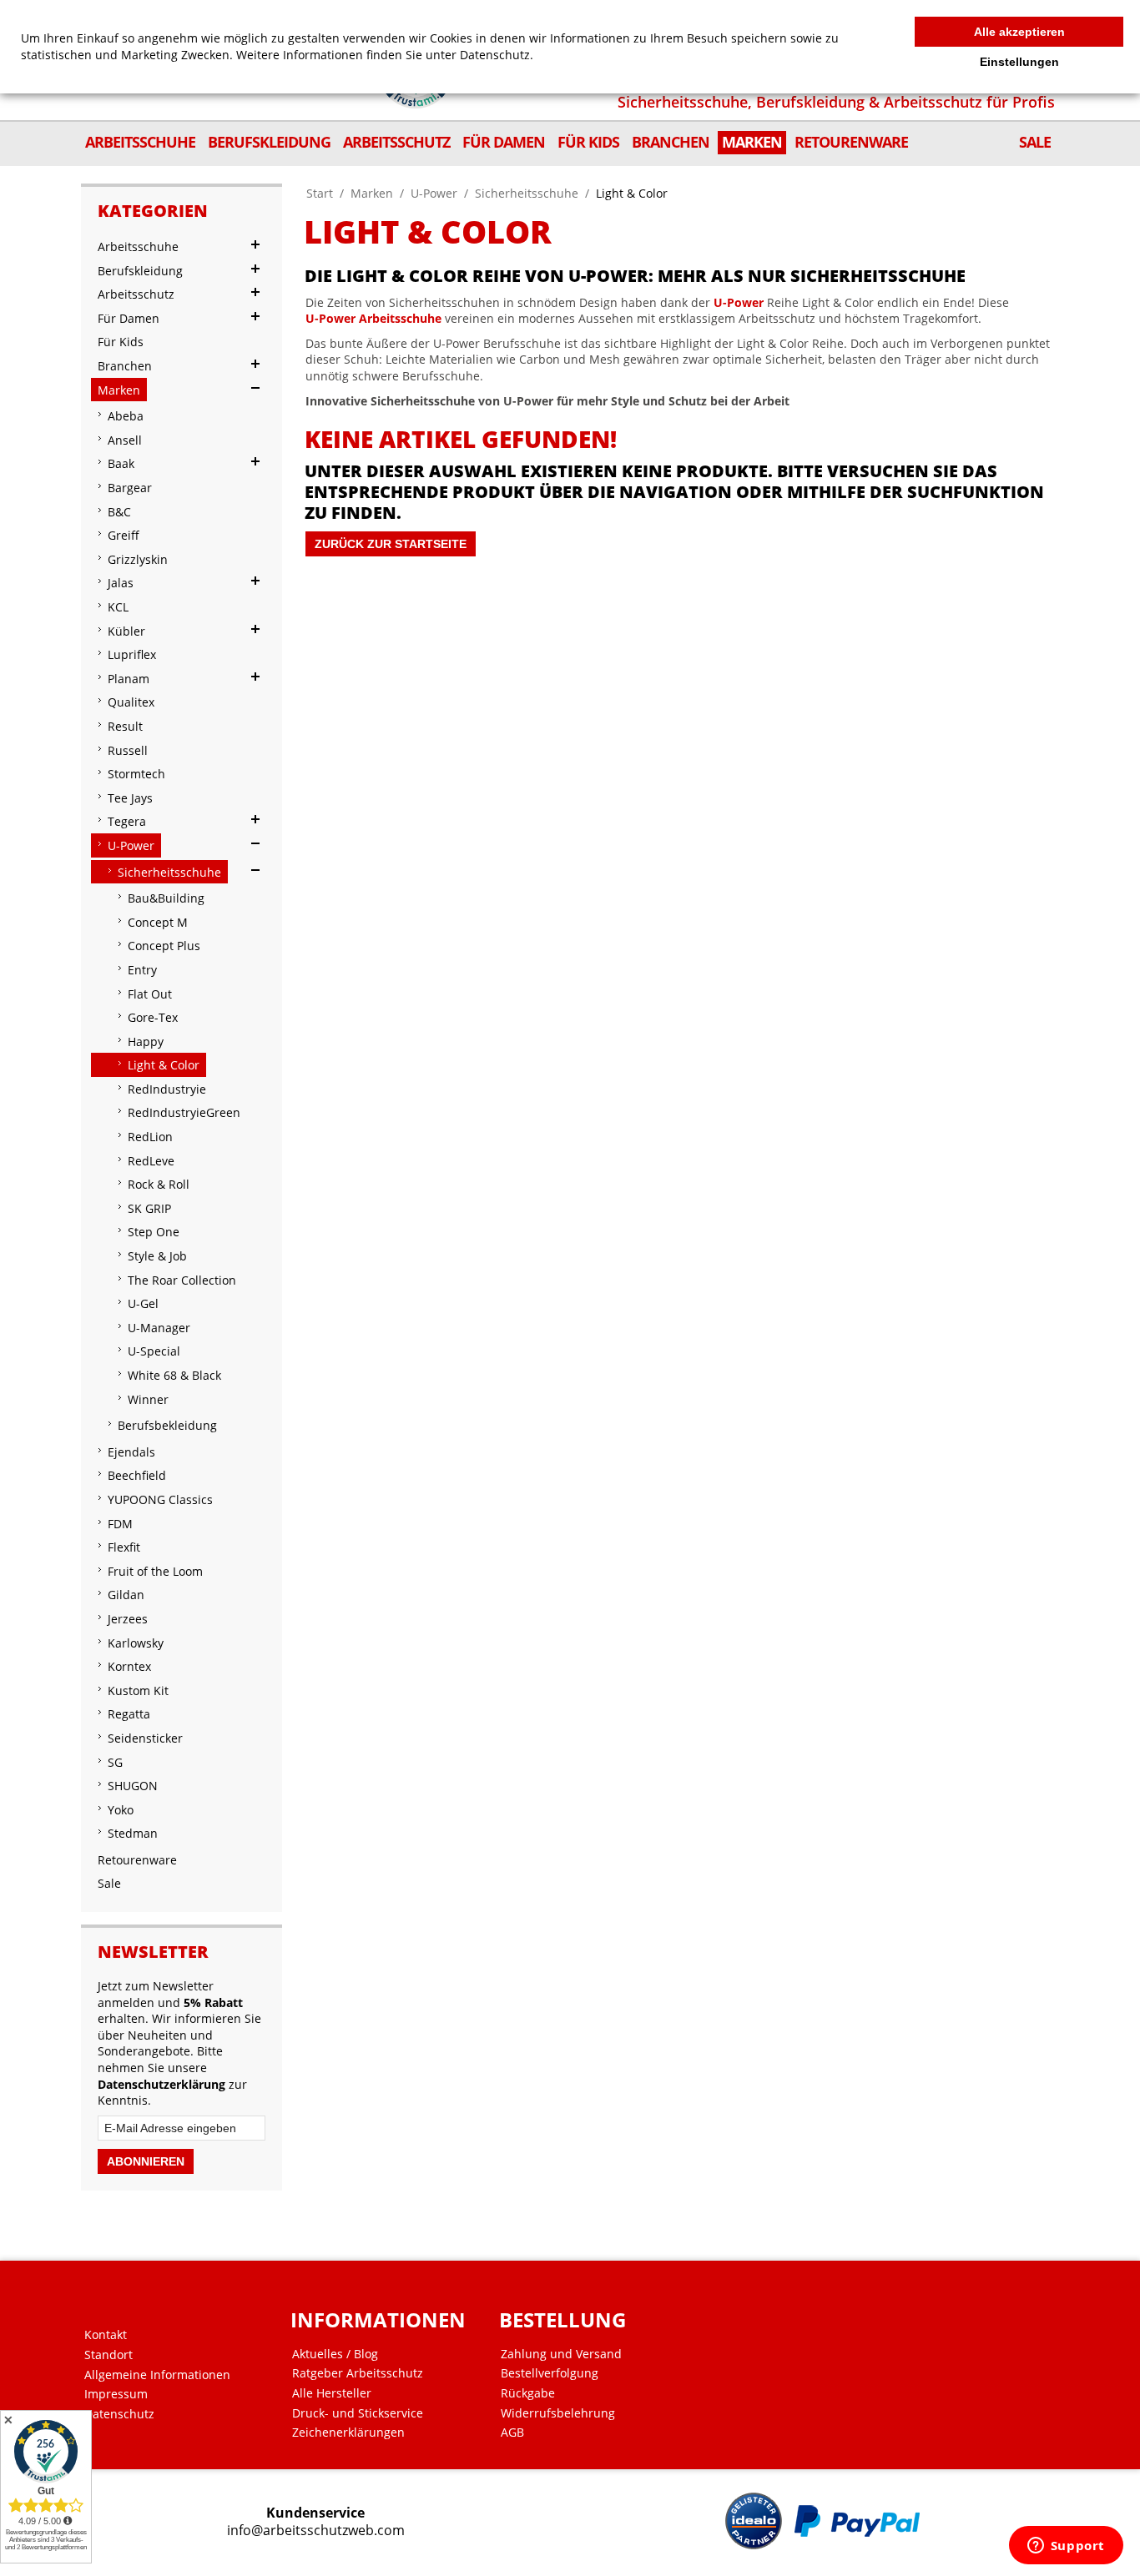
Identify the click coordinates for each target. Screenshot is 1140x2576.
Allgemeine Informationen (157, 2375)
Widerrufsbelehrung (558, 2413)
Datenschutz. (497, 55)
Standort (108, 2355)
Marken (372, 193)
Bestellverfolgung (550, 2373)
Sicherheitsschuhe (527, 193)
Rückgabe (528, 2393)
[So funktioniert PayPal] (857, 2521)
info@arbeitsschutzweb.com (316, 2531)
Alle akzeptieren (1019, 32)
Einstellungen (1019, 62)
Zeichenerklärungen (348, 2433)
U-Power (434, 193)
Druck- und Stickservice (358, 2413)
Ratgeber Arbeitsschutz (358, 2373)
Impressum (116, 2394)
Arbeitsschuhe (400, 318)
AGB (512, 2433)
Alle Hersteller (332, 2393)
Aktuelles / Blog (335, 2354)
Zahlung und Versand (561, 2354)
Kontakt (106, 2335)
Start (320, 193)
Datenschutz (119, 2414)
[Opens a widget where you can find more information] (1066, 2547)
